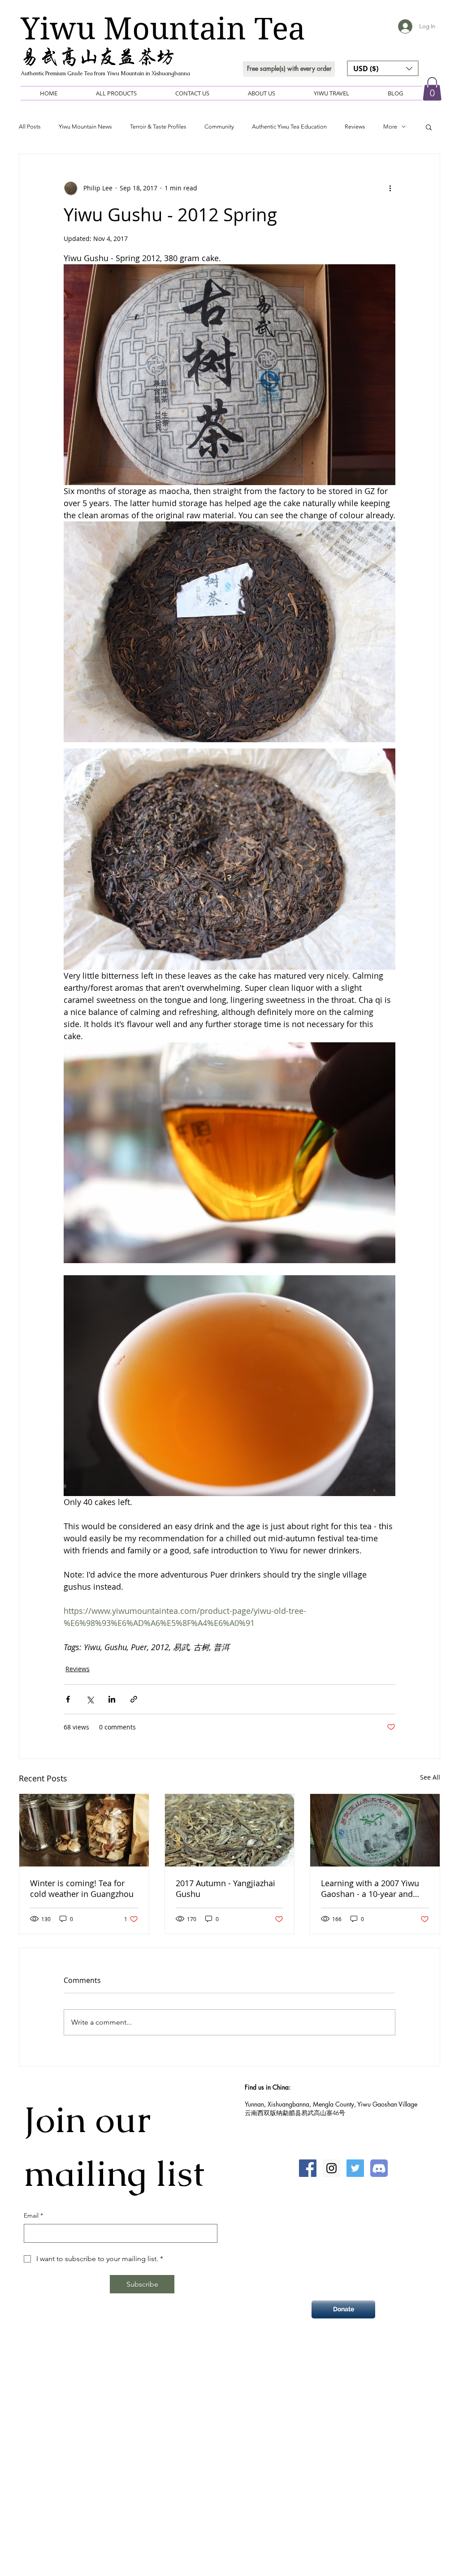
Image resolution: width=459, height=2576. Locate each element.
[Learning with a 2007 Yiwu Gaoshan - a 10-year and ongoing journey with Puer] (375, 1830)
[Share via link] (134, 1699)
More (390, 127)
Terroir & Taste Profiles (158, 127)
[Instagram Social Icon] (331, 2168)
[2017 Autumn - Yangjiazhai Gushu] (230, 1830)
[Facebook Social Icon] (308, 2168)
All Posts (30, 127)
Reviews (355, 127)
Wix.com (272, 2374)
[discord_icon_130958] (379, 2168)
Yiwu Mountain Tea (163, 29)
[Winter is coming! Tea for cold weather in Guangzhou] (84, 1830)
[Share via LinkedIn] (112, 1699)
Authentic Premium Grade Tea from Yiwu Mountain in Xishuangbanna (105, 73)
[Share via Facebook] (68, 1699)
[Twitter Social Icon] (355, 2168)
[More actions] (390, 188)
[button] (383, 68)
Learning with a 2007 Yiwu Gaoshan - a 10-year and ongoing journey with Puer (371, 1888)
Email (33, 2215)
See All (430, 1777)
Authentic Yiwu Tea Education (289, 127)
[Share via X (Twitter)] (90, 1699)
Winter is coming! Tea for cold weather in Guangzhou (82, 1888)
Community (219, 127)
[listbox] (383, 68)
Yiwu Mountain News (85, 127)
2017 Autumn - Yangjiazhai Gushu (225, 1888)
